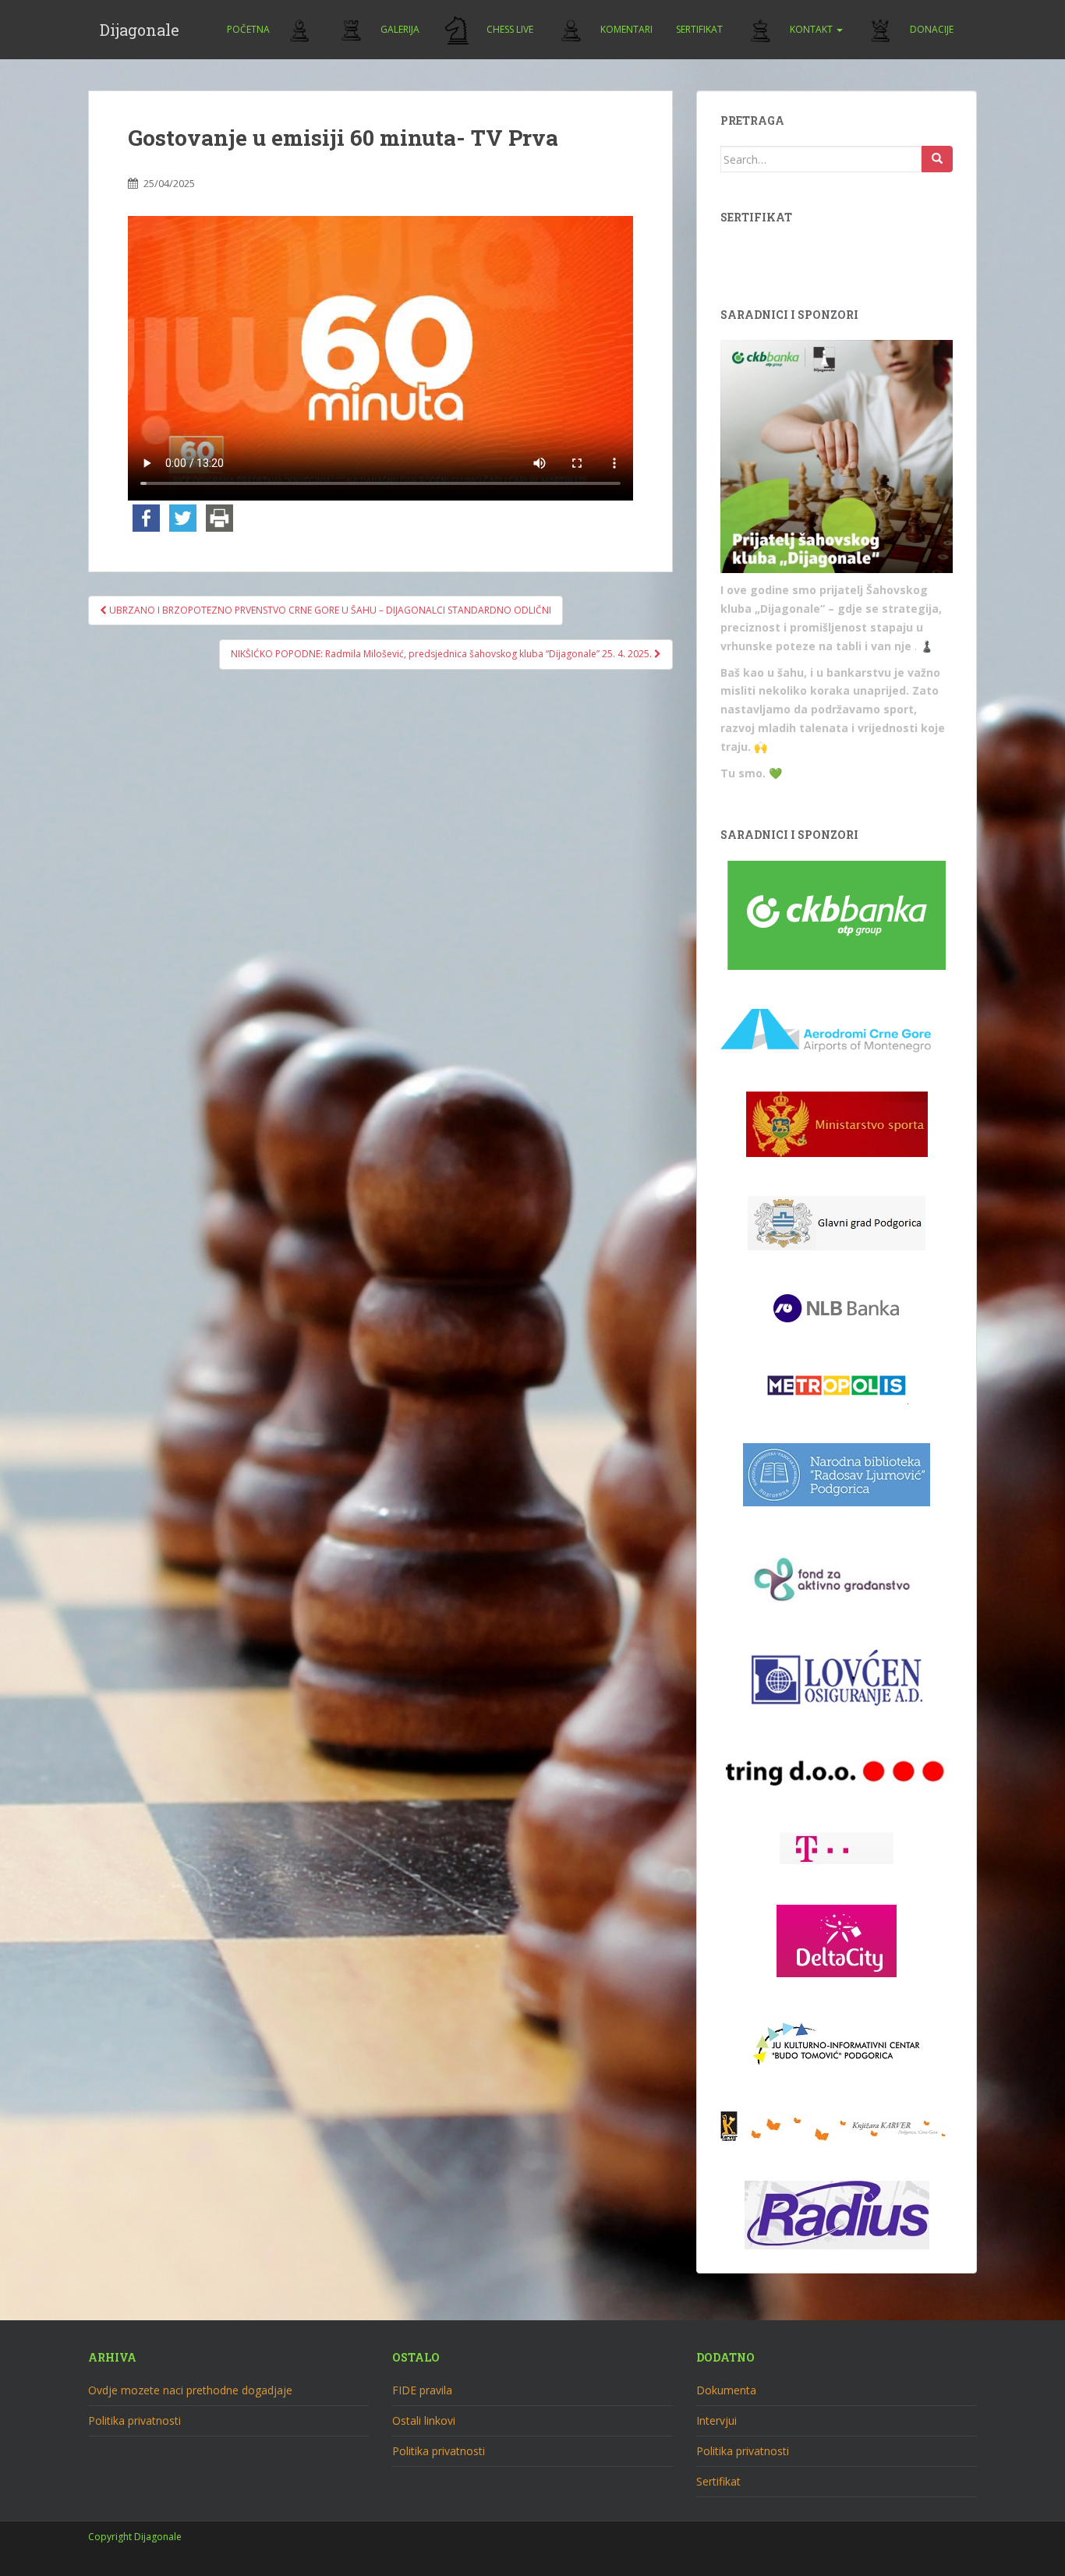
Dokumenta (726, 2390)
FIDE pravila (422, 2390)
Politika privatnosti (134, 2420)
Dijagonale (140, 30)
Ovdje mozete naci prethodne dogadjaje (190, 2390)
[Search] (937, 159)
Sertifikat (699, 29)
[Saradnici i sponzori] (837, 457)
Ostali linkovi (424, 2420)
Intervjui (716, 2420)
